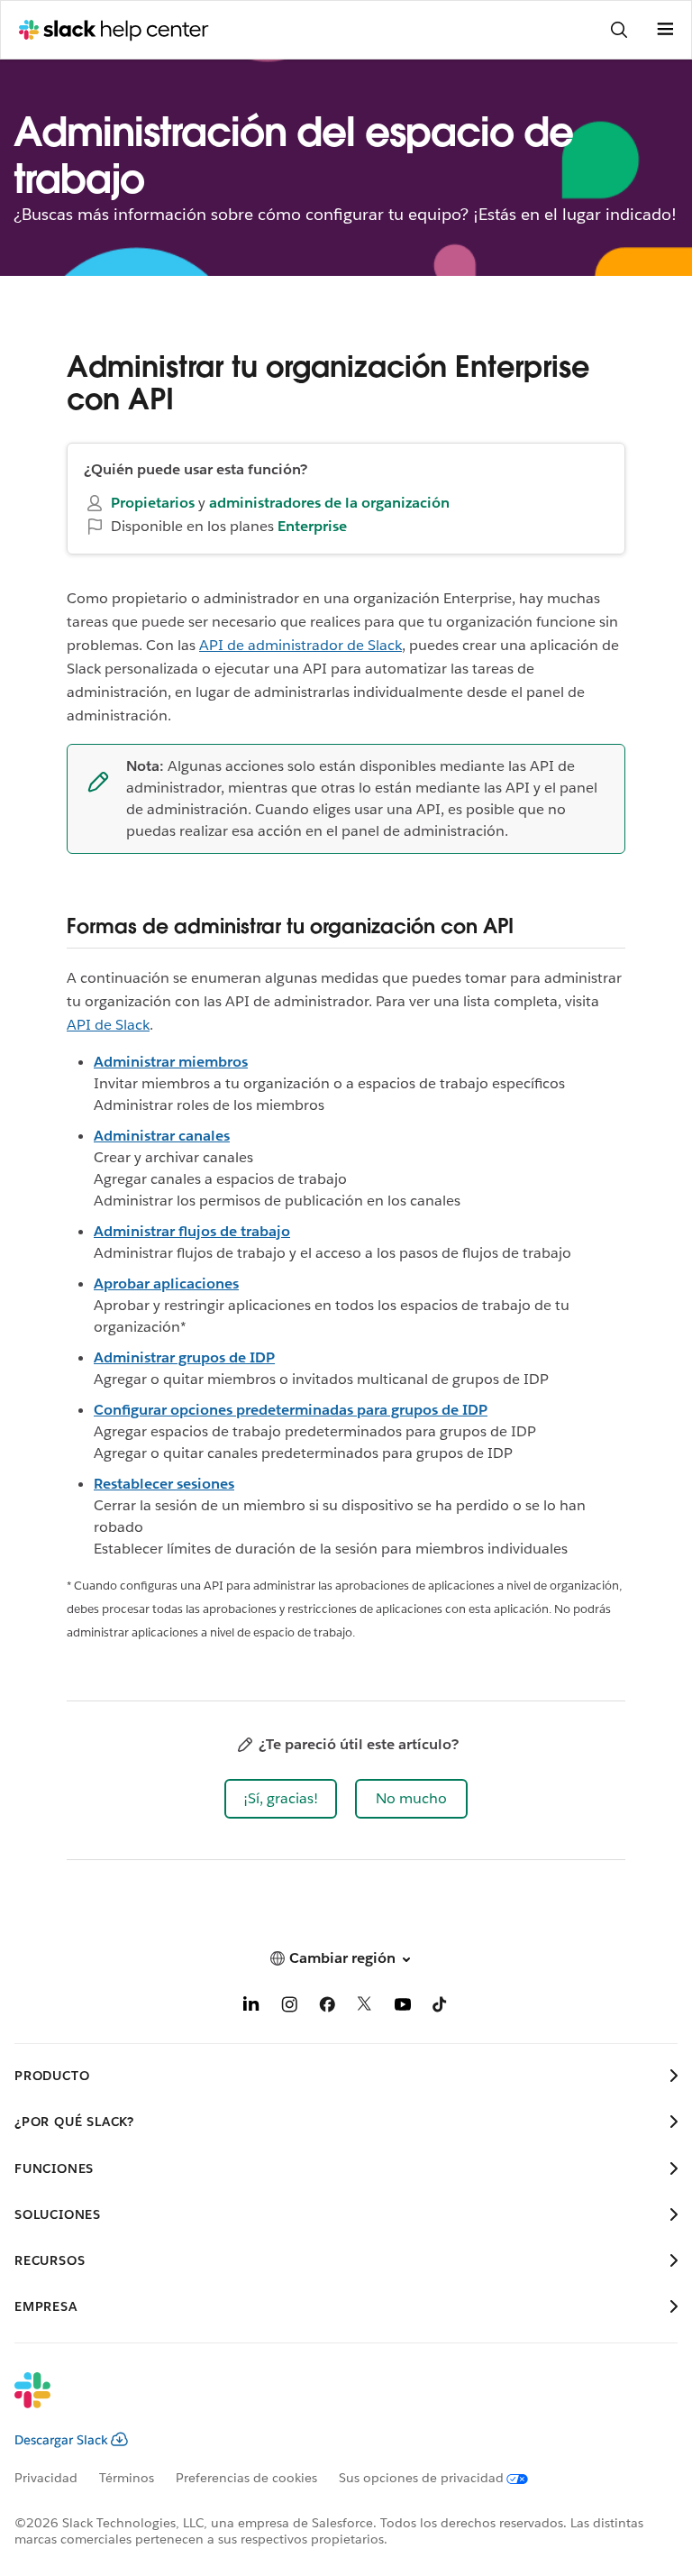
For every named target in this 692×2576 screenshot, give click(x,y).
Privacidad (46, 2478)
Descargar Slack (61, 2440)
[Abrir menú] (665, 30)
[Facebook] (327, 2008)
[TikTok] (441, 2008)
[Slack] (332, 2402)
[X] (365, 2008)
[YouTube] (403, 2008)
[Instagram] (289, 2008)
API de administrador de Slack (300, 645)
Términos (127, 2478)
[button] (281, 1799)
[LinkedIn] (251, 2008)
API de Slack (108, 1025)
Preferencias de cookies (246, 2478)
